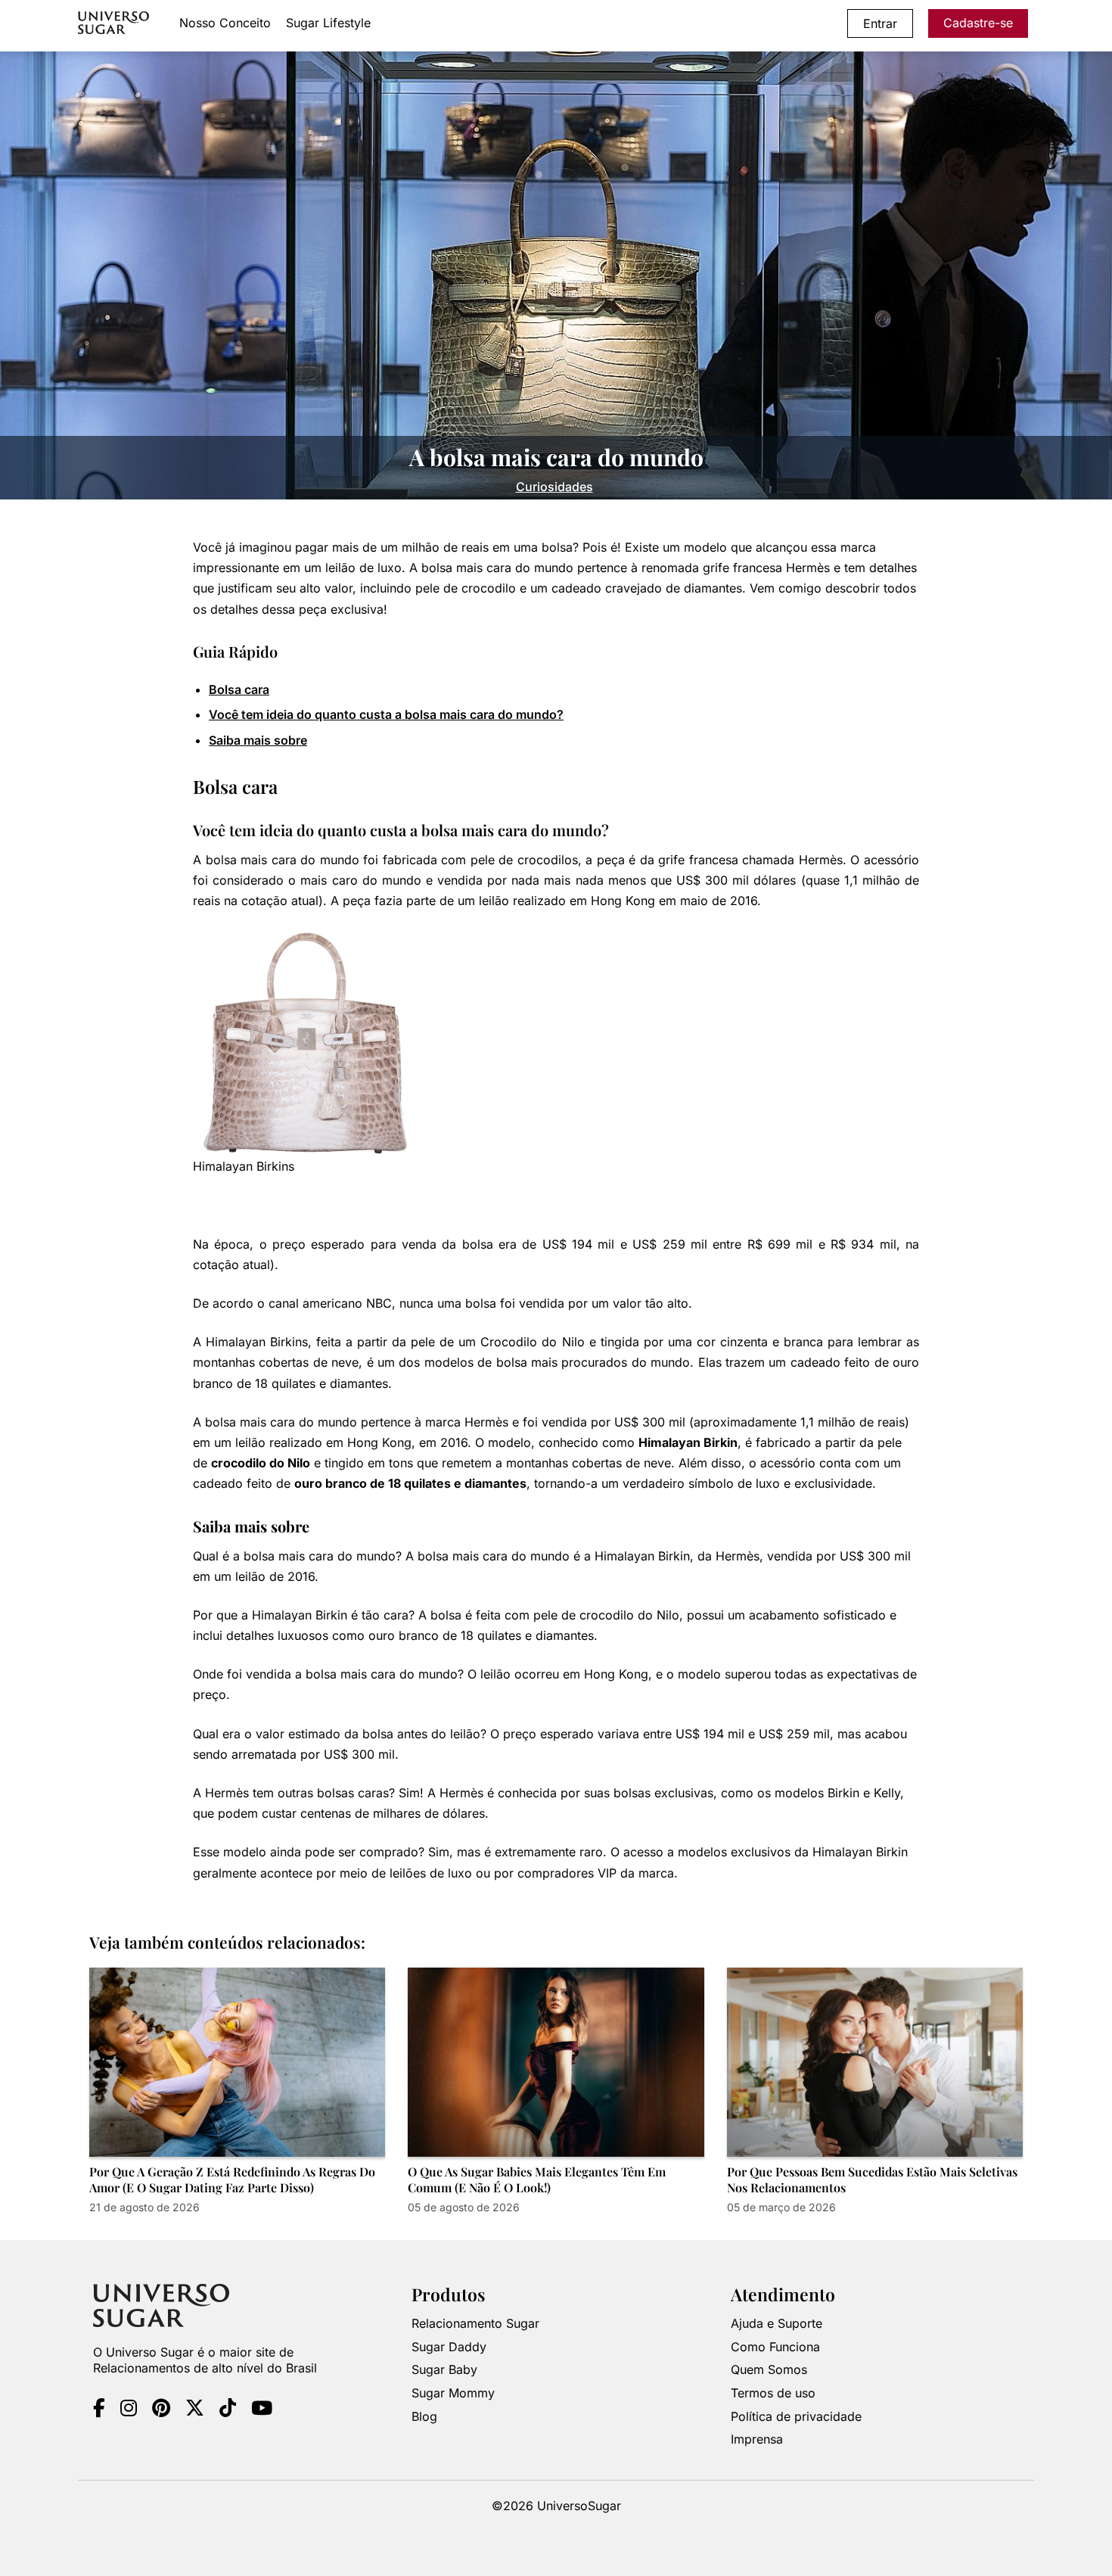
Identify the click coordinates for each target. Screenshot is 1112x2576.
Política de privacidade (796, 2416)
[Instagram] (129, 2410)
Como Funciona (775, 2347)
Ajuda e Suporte (777, 2323)
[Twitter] (195, 2410)
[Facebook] (99, 2410)
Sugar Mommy (453, 2393)
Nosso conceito (225, 23)
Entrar (880, 23)
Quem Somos (769, 2370)
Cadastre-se (978, 23)
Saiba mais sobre (258, 740)
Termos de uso (773, 2393)
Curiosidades (554, 487)
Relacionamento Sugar (475, 2323)
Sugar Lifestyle (328, 23)
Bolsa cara (239, 689)
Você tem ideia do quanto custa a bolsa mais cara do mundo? (386, 714)
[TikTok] (228, 2410)
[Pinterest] (161, 2410)
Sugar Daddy (449, 2347)
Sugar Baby (444, 2370)
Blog (424, 2416)
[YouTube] (262, 2410)
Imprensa (757, 2439)
